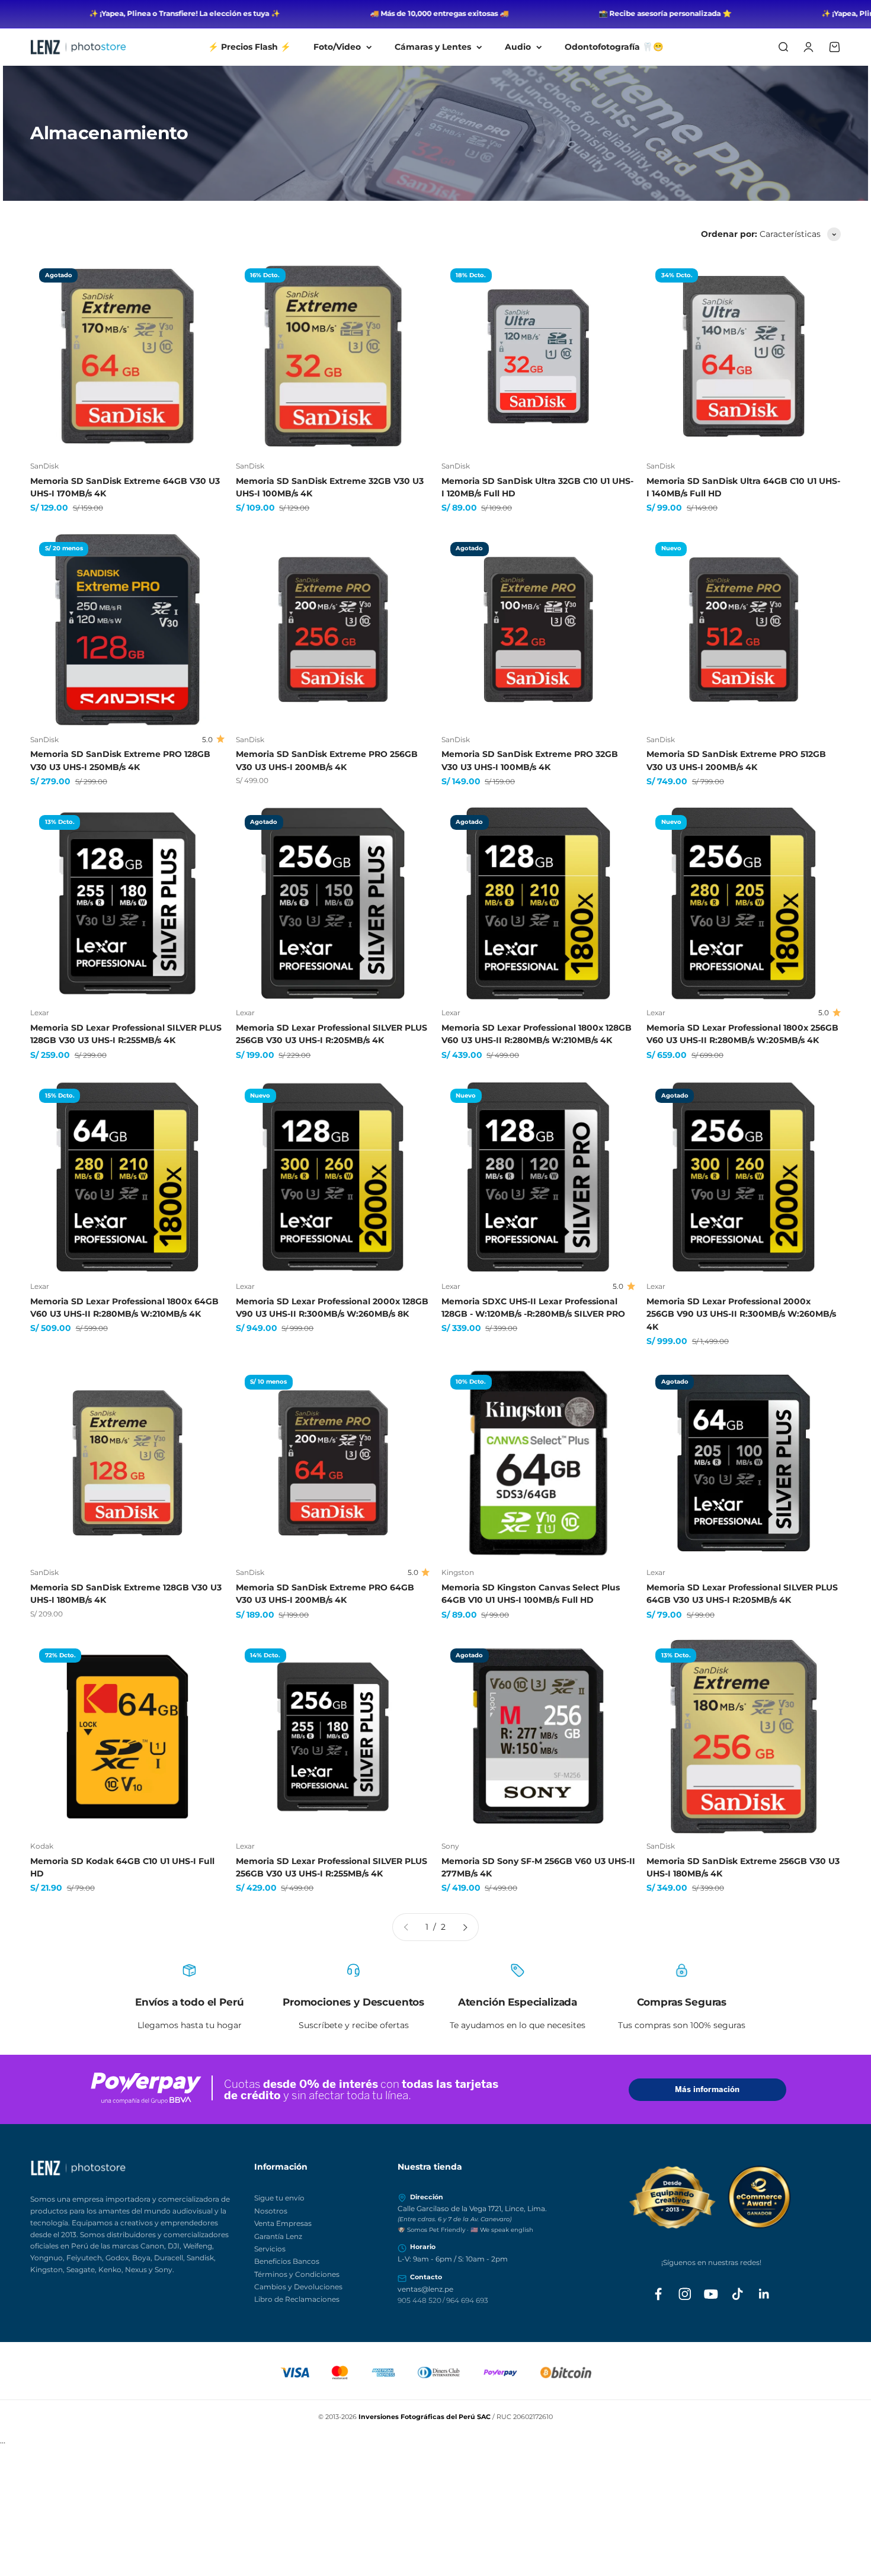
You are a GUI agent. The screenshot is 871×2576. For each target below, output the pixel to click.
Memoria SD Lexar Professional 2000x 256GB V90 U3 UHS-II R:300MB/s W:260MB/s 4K (741, 1314)
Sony (450, 1846)
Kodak (42, 1846)
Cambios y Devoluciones (298, 2287)
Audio (518, 47)
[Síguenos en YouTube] (711, 2294)
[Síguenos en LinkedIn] (764, 2294)
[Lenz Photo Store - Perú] (136, 2168)
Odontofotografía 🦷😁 (614, 47)
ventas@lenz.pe (425, 2289)
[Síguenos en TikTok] (738, 2294)
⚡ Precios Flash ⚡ (249, 47)
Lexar (40, 1013)
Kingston (458, 1572)
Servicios (270, 2249)
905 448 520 (420, 2300)
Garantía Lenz (278, 2236)
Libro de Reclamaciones (297, 2299)
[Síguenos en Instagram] (685, 2294)
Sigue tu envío (279, 2198)
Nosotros (271, 2211)
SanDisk (44, 466)
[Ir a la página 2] (465, 1927)
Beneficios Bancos (287, 2261)
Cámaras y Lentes (433, 47)
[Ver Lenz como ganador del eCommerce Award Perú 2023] (711, 2197)
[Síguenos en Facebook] (658, 2294)
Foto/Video (337, 47)
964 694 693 (467, 2300)
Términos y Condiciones (297, 2274)
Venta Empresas (283, 2223)
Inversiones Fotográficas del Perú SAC (425, 2417)
